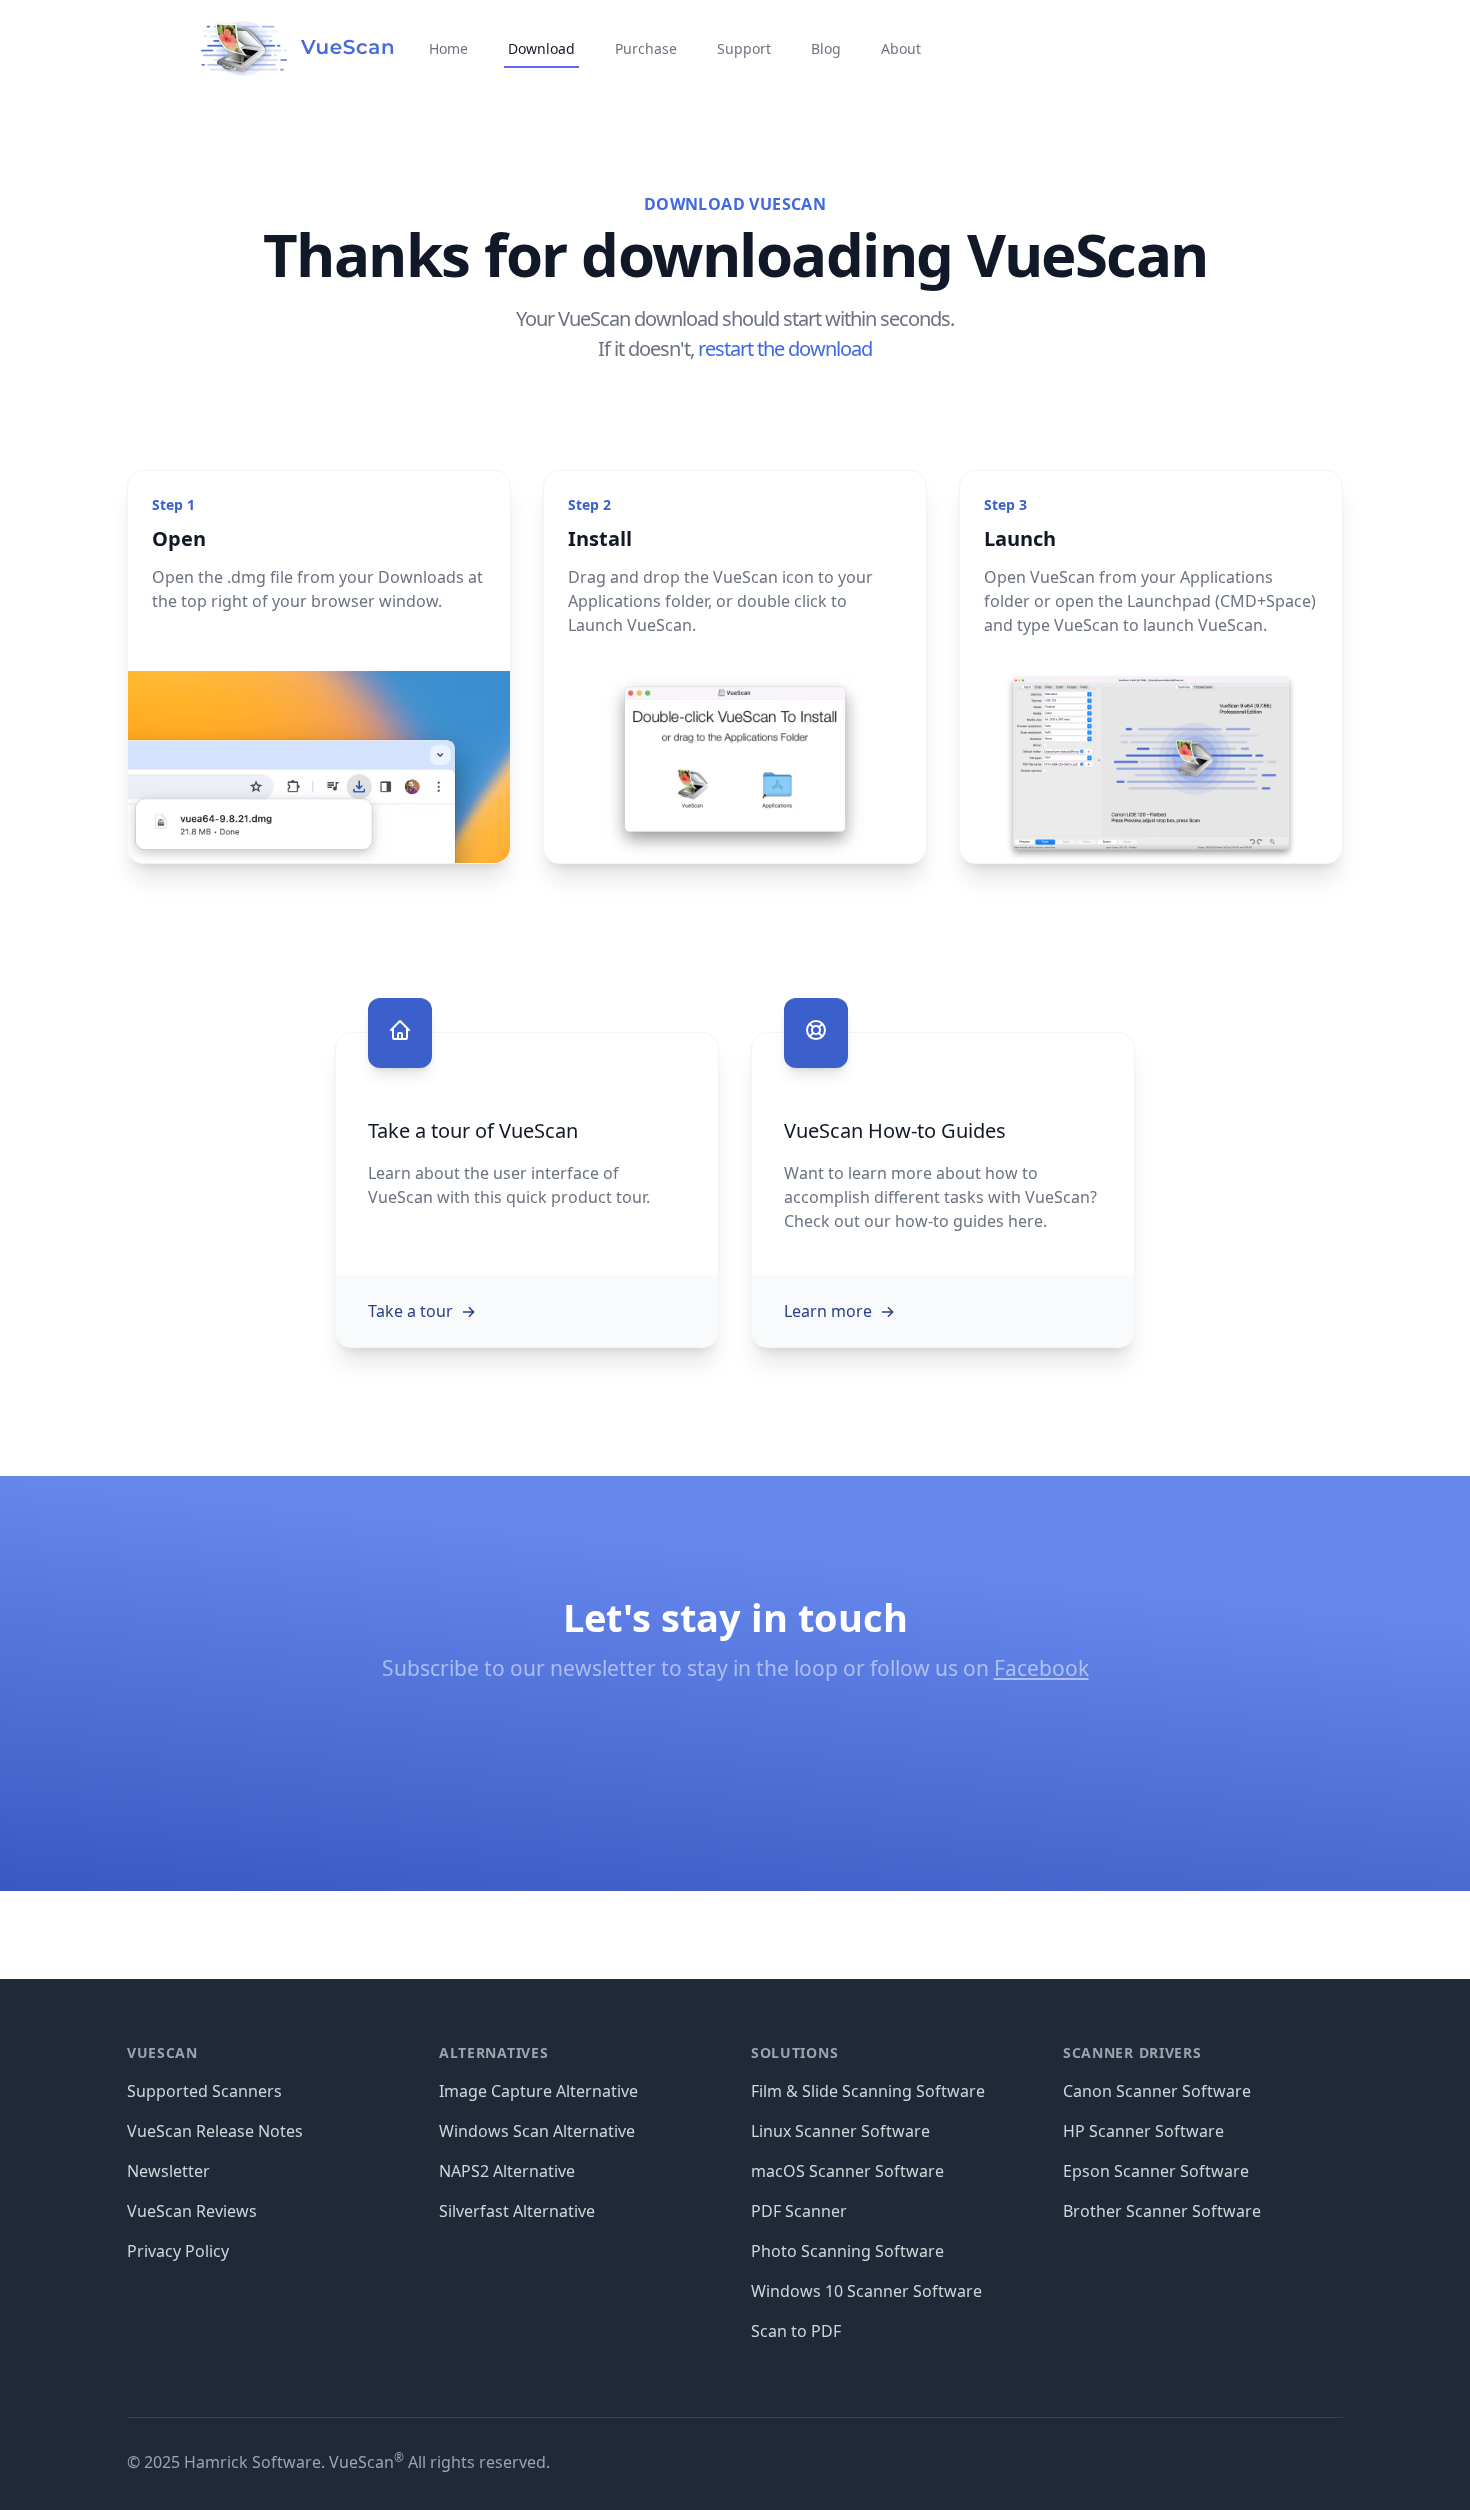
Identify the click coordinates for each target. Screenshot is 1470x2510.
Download (541, 48)
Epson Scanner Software (1156, 2171)
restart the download (785, 348)
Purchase (646, 48)
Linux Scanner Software (840, 2131)
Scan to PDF (796, 2331)
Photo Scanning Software (847, 2251)
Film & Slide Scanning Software (868, 2091)
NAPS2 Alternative (507, 2171)
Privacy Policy (178, 2251)
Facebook (1041, 1668)
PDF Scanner (799, 2211)
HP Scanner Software (1143, 2131)
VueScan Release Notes (215, 2131)
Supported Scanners (204, 2091)
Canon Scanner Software (1157, 2091)
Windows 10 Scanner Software (866, 2291)
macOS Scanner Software (847, 2171)
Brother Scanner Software (1162, 2211)
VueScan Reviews (192, 2211)
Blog (826, 48)
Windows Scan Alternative (537, 2131)
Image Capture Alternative (538, 2091)
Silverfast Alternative (517, 2211)
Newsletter (168, 2171)
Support (744, 48)
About (901, 48)
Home (448, 48)
